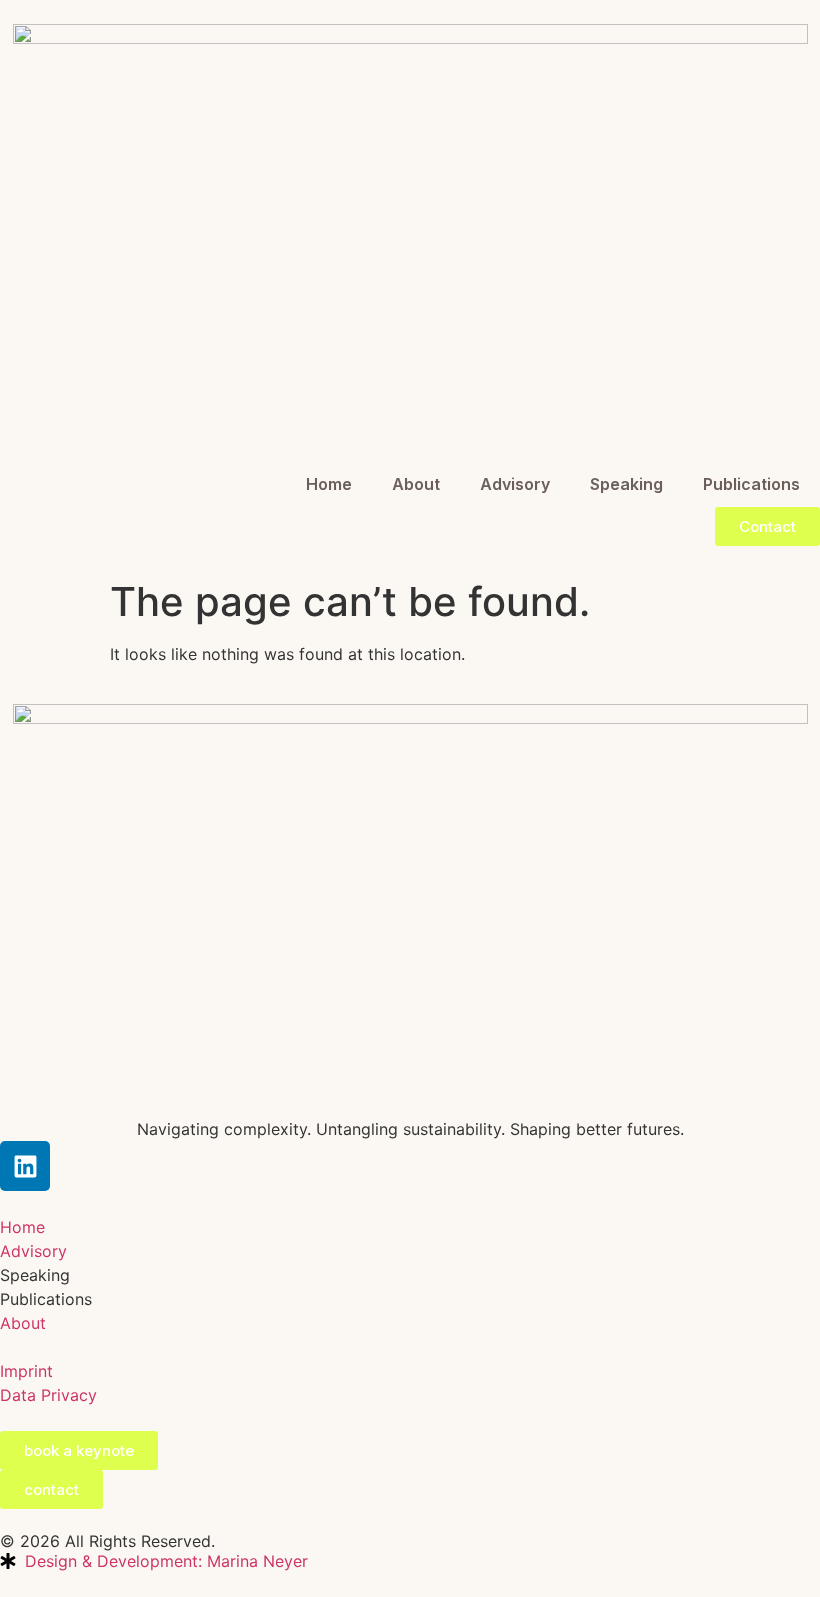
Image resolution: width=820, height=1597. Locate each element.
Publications (751, 484)
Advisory (515, 484)
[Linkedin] (25, 1166)
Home (329, 484)
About (416, 484)
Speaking (626, 484)
